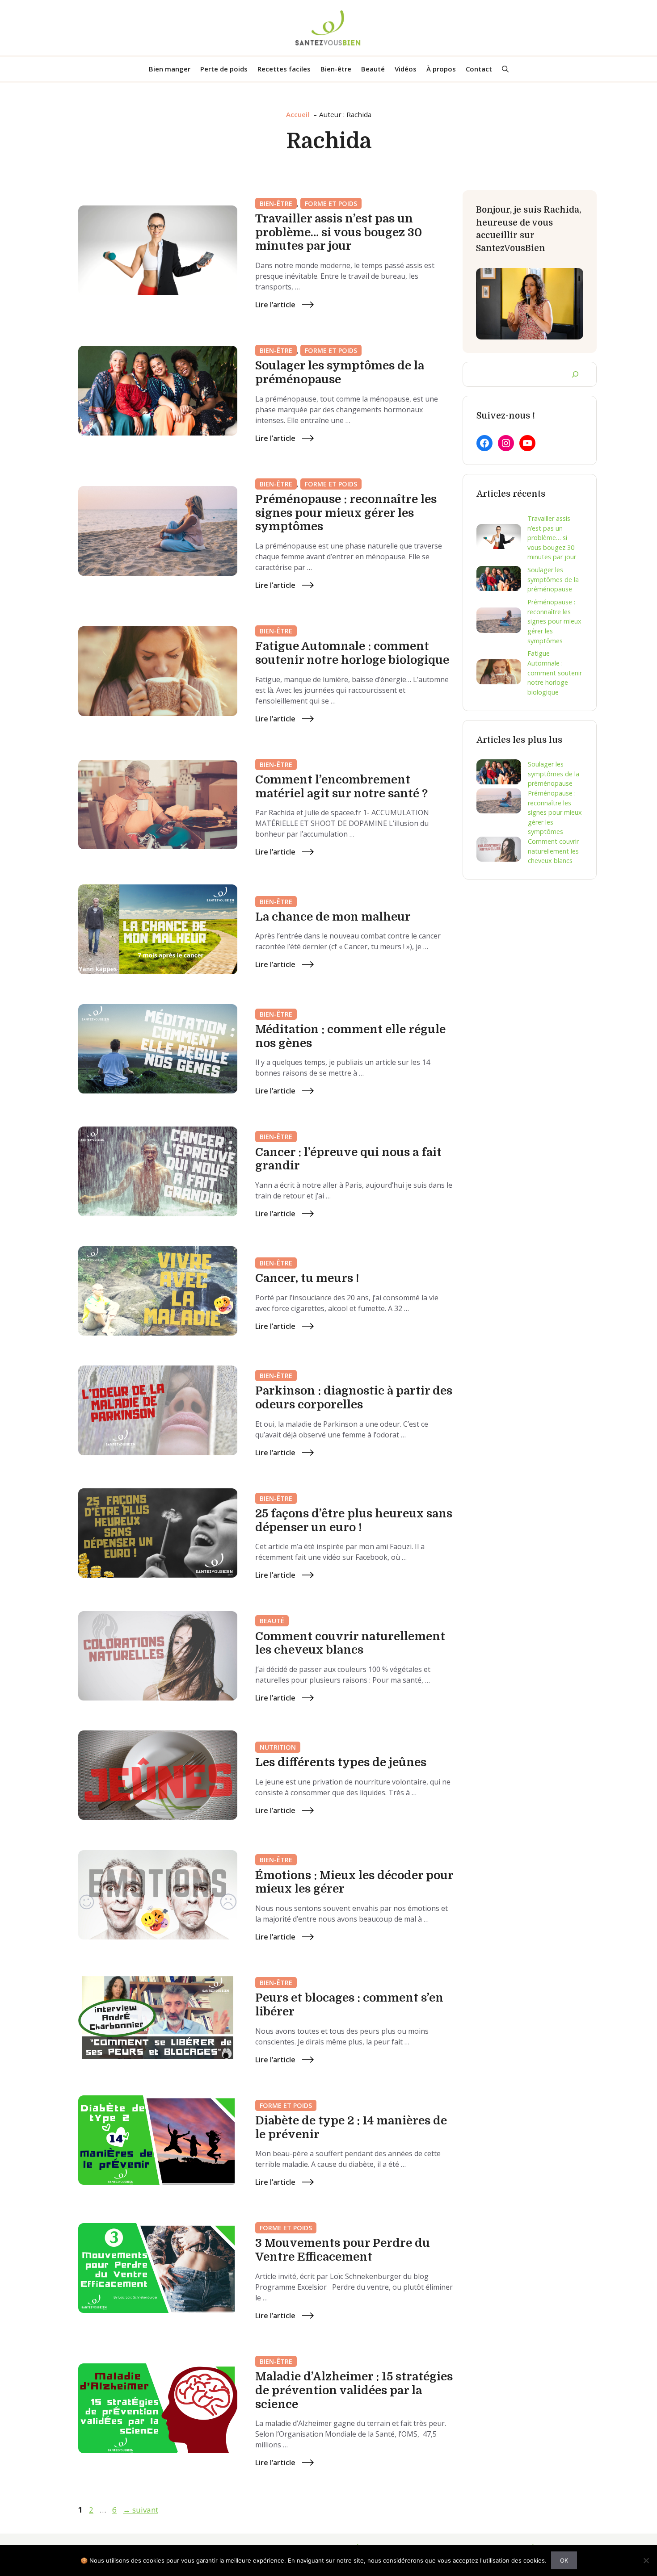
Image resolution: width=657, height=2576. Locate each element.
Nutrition (278, 1747)
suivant (141, 2510)
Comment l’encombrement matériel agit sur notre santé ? (341, 787)
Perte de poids (224, 69)
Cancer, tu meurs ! (307, 1278)
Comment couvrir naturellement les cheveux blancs (350, 1643)
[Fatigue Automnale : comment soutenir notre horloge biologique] (499, 673)
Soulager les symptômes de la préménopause (340, 373)
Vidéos (406, 69)
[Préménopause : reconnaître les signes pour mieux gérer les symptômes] (499, 621)
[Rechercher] (575, 374)
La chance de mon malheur (333, 917)
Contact (479, 69)
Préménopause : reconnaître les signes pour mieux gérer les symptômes (346, 513)
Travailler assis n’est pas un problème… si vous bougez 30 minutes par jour (339, 232)
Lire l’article (275, 305)
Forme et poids (331, 203)
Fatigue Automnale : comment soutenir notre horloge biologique (352, 653)
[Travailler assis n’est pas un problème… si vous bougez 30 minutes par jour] (499, 538)
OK (564, 2560)
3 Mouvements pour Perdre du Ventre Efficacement (343, 2250)
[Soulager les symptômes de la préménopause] (499, 580)
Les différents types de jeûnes (341, 1762)
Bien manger (170, 69)
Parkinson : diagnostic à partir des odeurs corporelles (354, 1398)
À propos (441, 69)
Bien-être (336, 69)
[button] (505, 69)
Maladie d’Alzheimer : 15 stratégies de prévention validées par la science (354, 2390)
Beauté (373, 69)
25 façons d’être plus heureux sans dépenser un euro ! (354, 1520)
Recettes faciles (284, 69)
